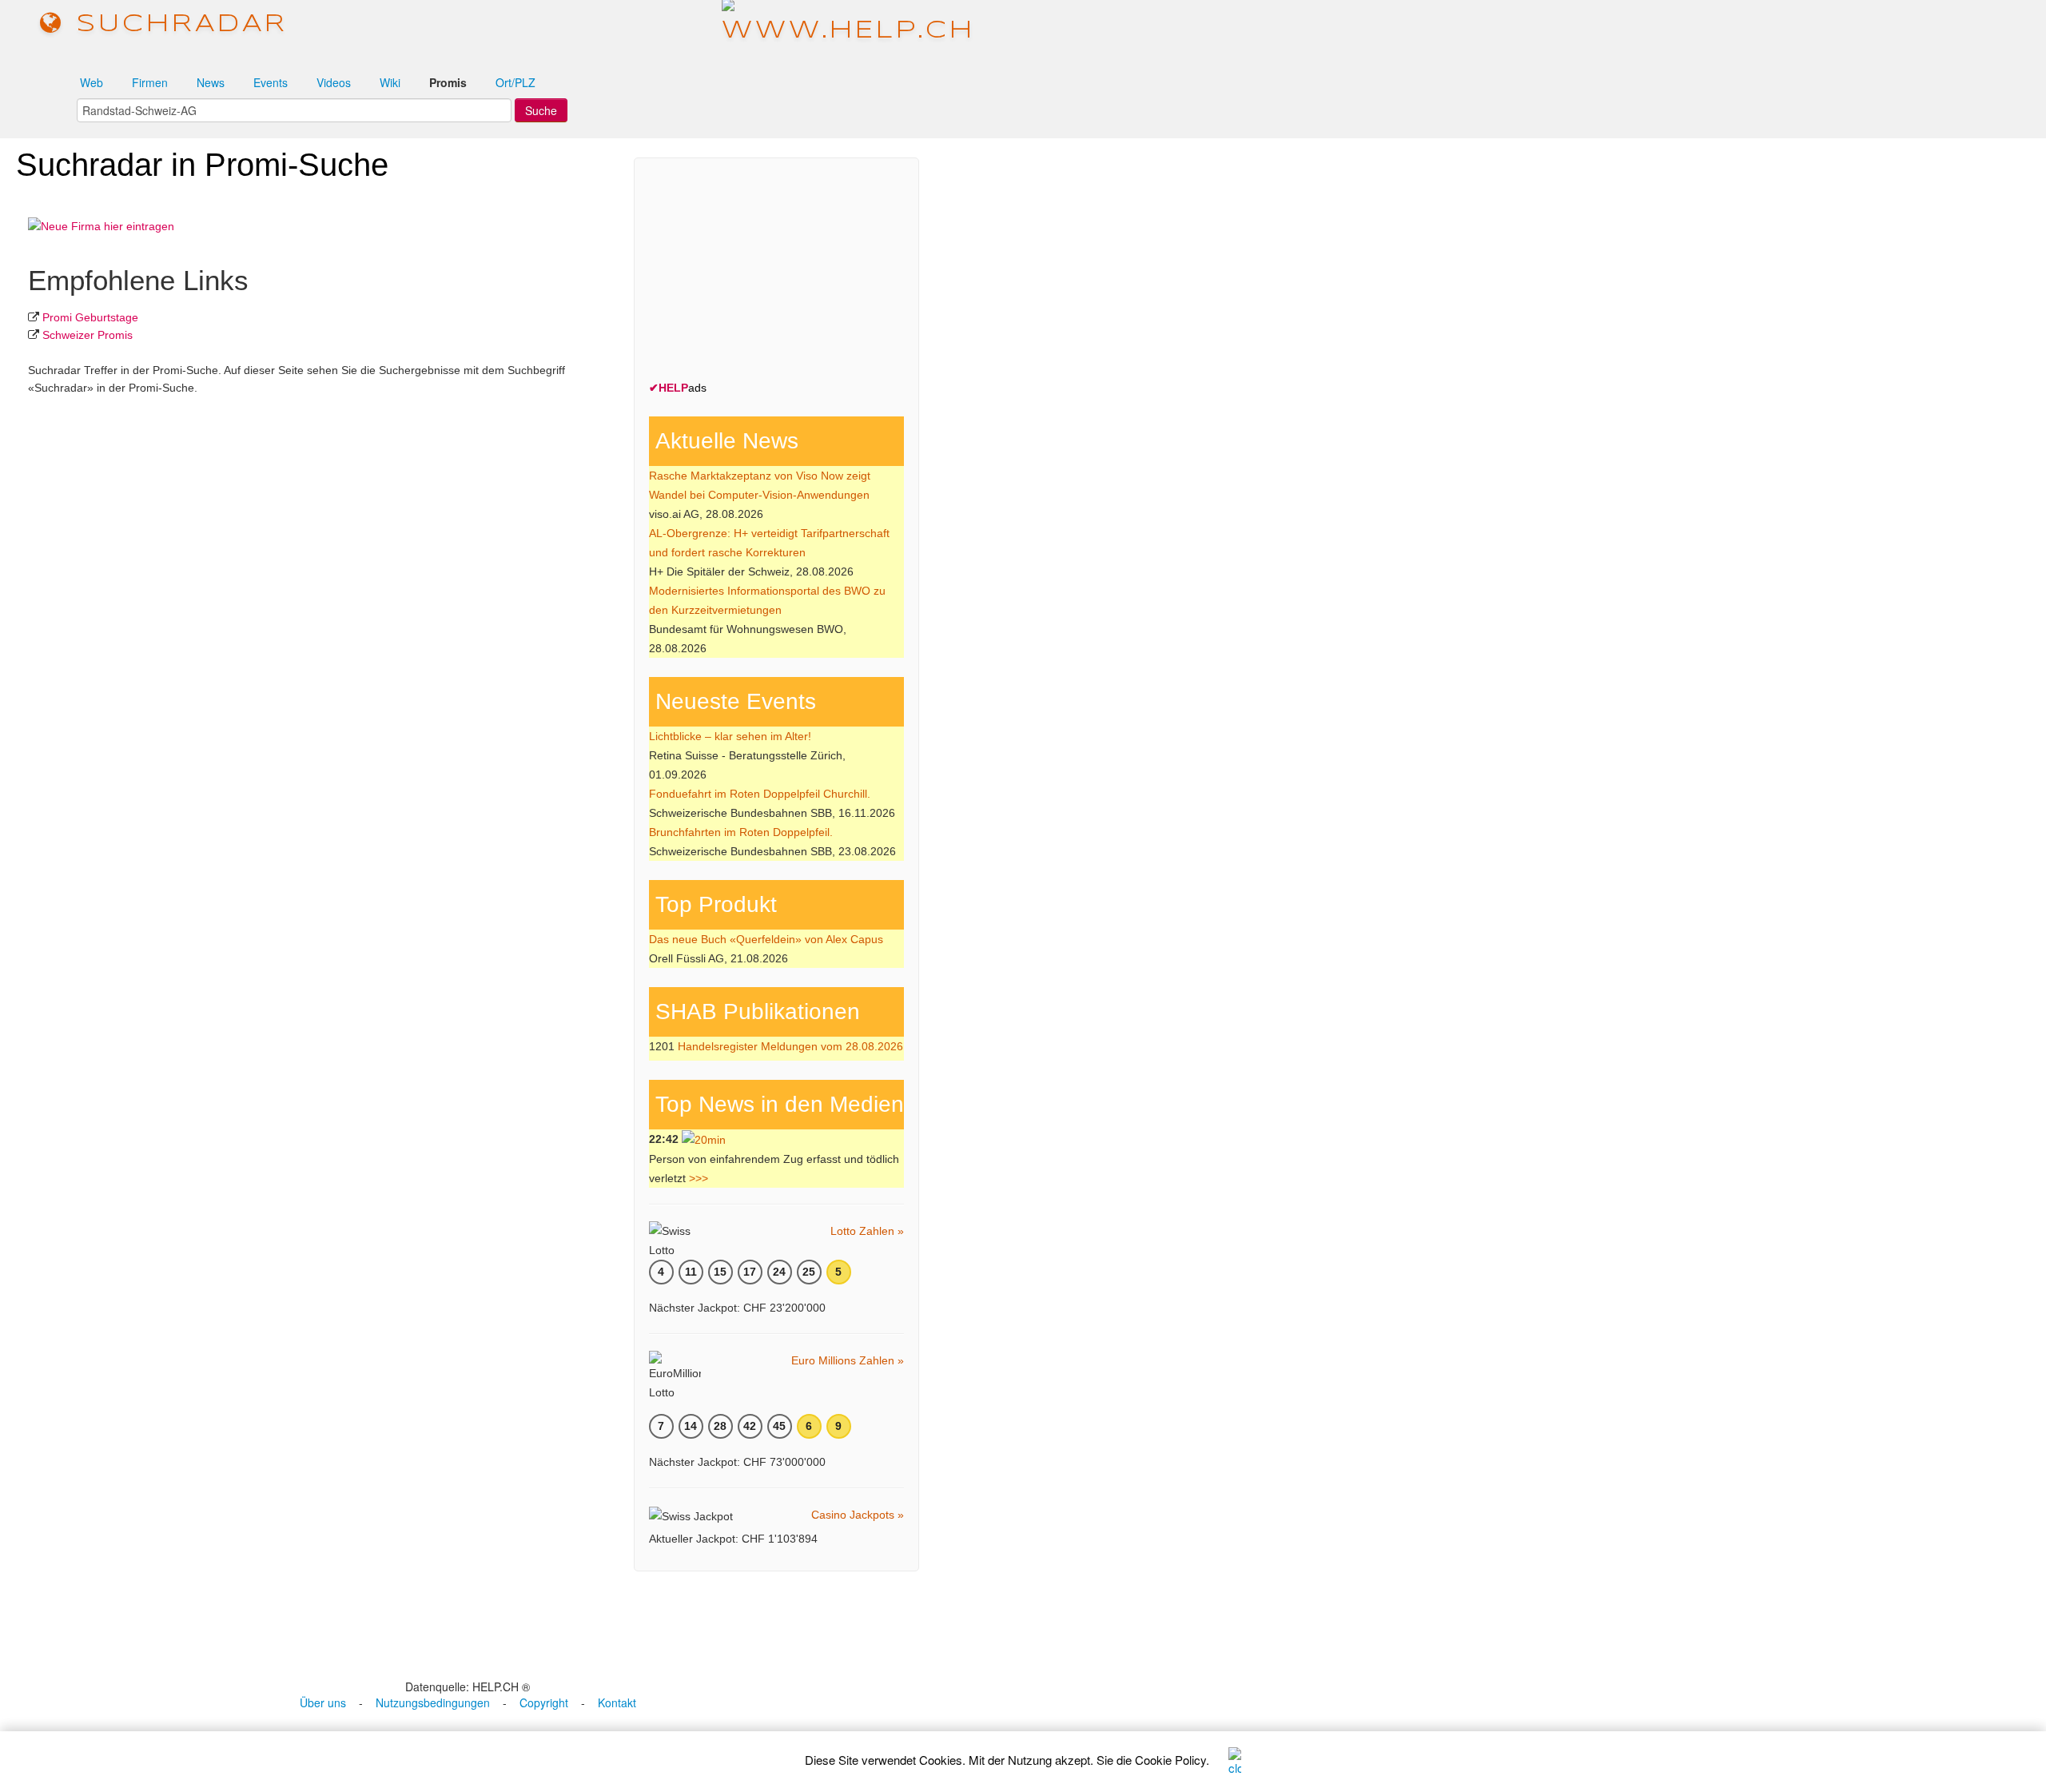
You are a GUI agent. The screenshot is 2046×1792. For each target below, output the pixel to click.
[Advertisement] (769, 273)
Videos (334, 82)
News (211, 82)
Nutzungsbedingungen (433, 1702)
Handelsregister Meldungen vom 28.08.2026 (790, 1046)
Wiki (390, 82)
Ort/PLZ (515, 82)
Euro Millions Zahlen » (848, 1360)
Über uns (323, 1702)
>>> (699, 1178)
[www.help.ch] (848, 24)
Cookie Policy (1170, 1760)
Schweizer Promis (88, 335)
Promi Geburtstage (90, 317)
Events (271, 82)
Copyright (544, 1702)
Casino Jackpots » (858, 1515)
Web (92, 82)
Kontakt (617, 1702)
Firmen (150, 82)
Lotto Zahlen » (867, 1231)
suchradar (176, 24)
